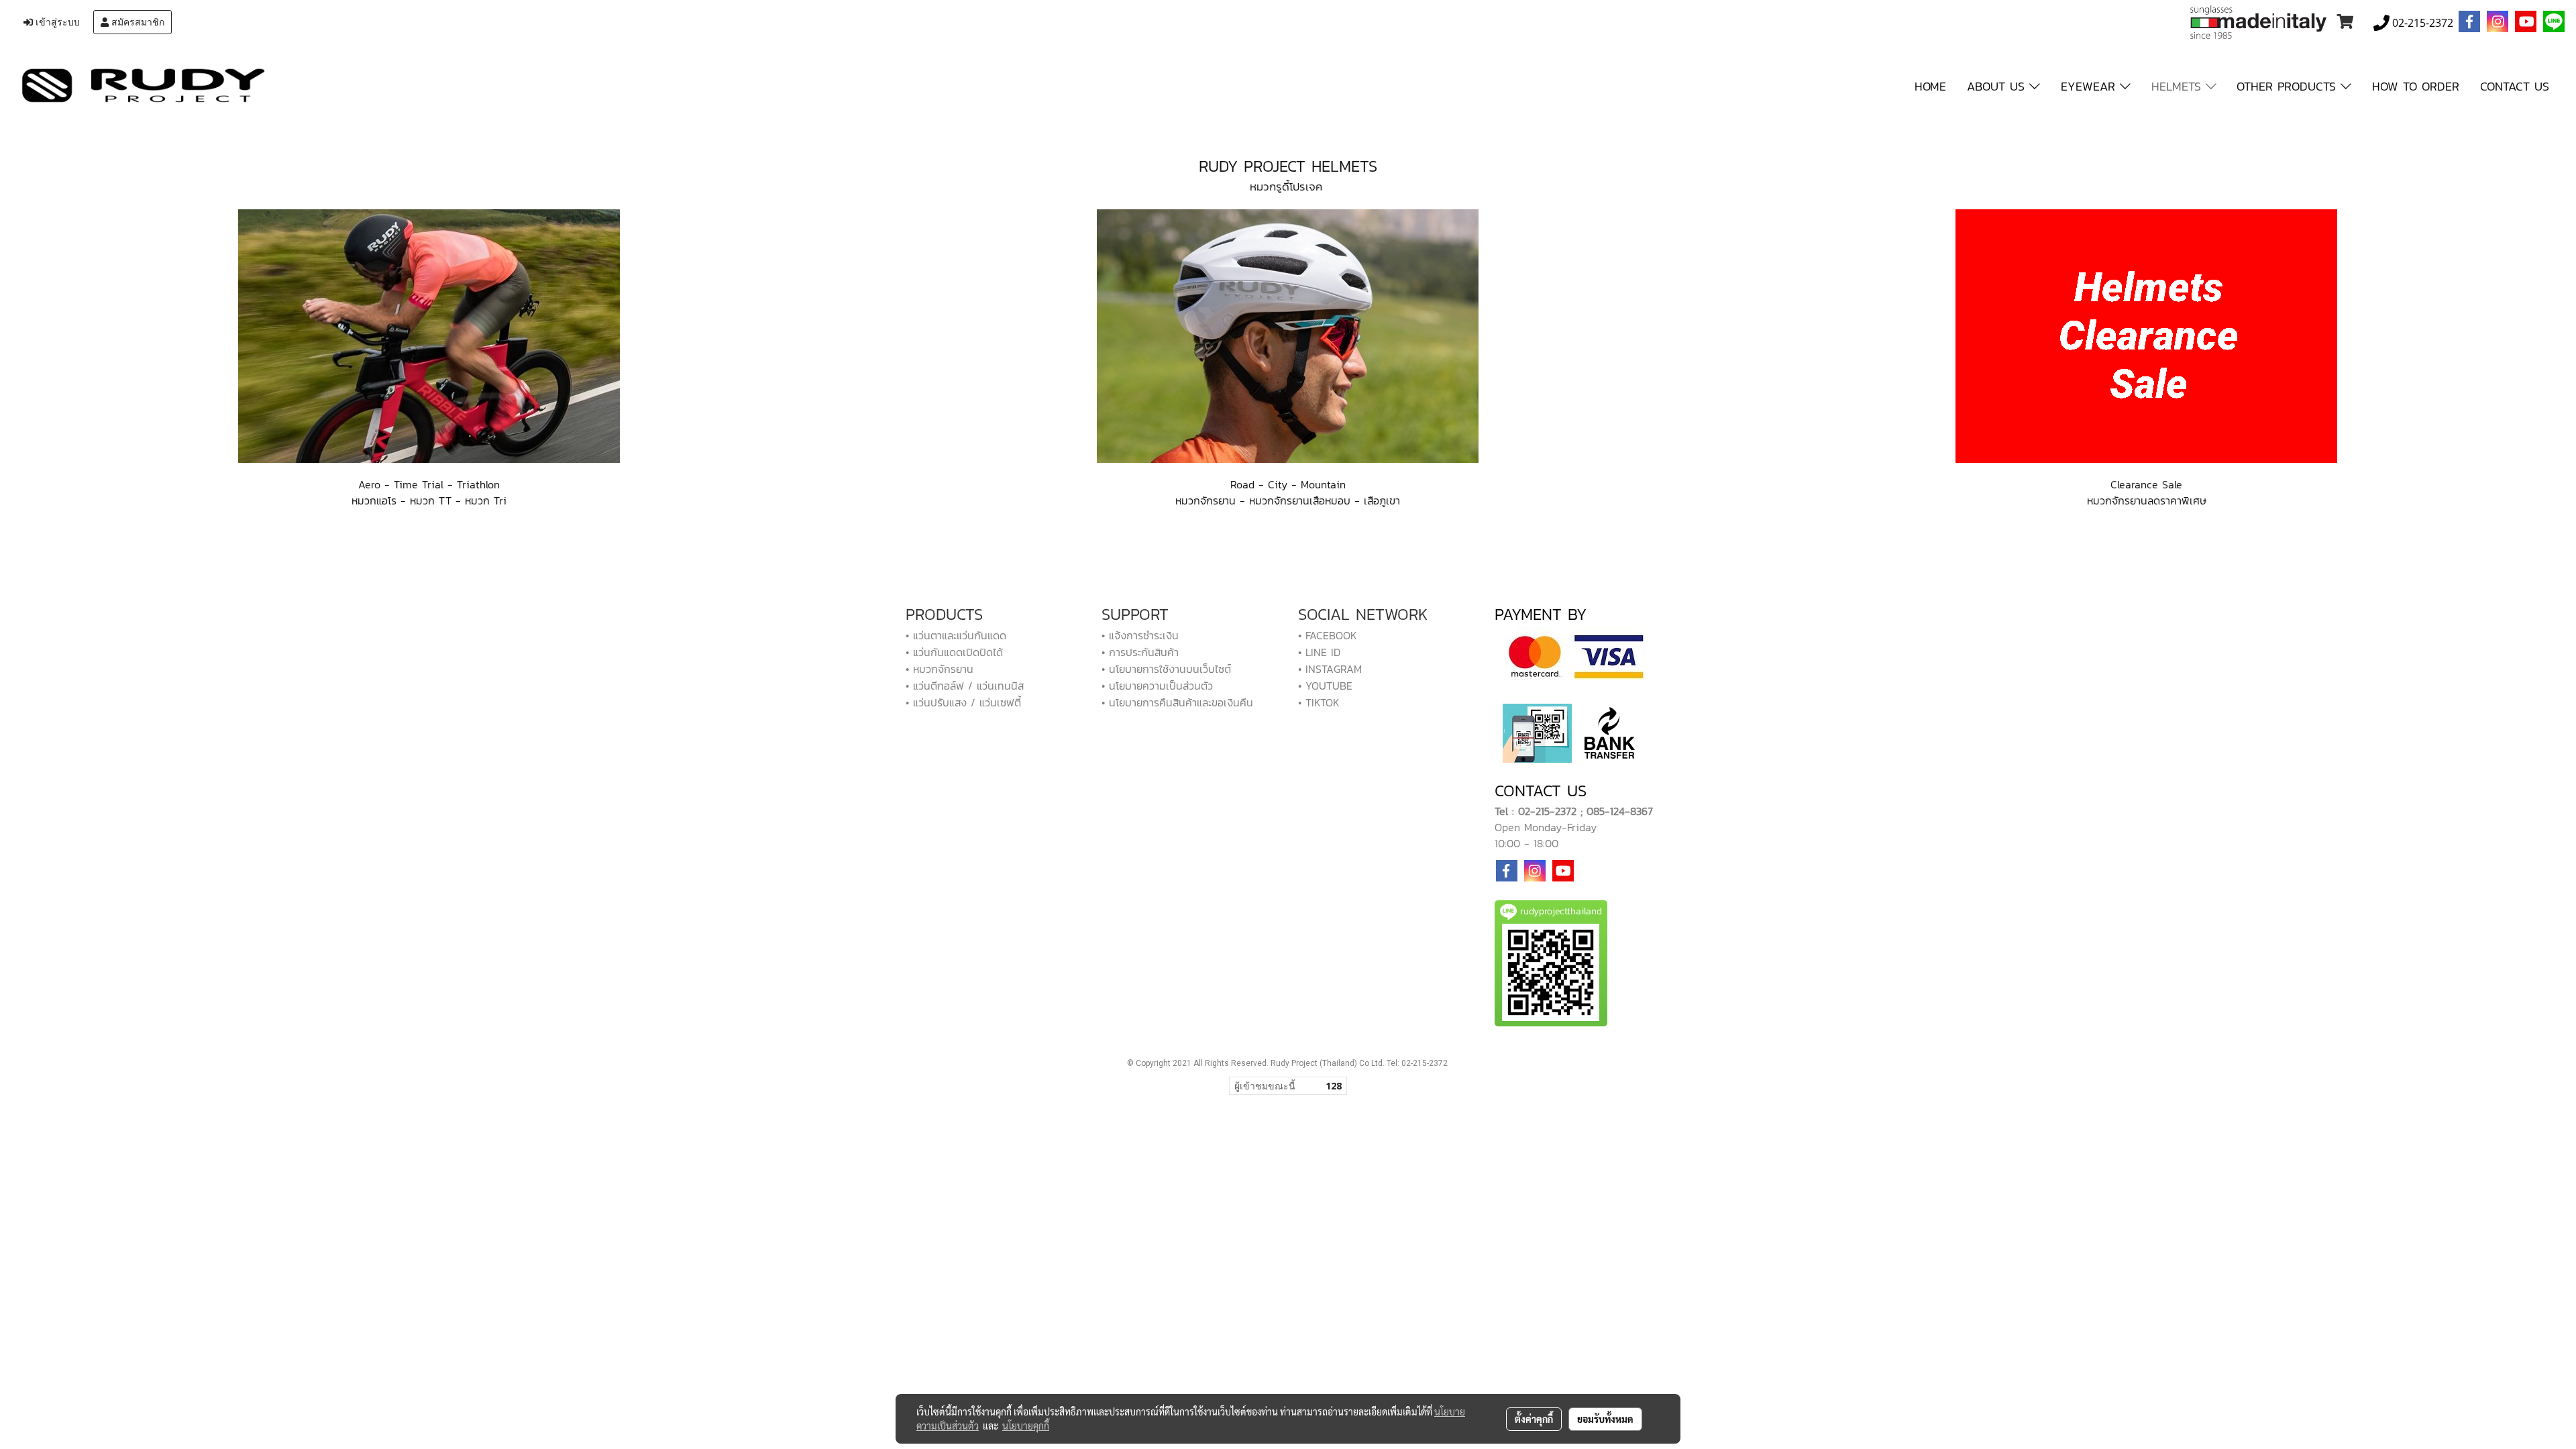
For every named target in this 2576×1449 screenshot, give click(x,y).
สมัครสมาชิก (137, 22)
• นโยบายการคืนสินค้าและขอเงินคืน (1177, 702)
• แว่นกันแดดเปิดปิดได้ (954, 652)
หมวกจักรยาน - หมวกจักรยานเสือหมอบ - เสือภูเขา (1288, 500)
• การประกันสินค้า (1140, 652)
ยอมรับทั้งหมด (1605, 1419)
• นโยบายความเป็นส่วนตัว (1157, 686)
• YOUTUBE (1325, 686)
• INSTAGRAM (1330, 669)
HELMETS (2179, 86)
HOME (1930, 86)
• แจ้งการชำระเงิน (1140, 635)
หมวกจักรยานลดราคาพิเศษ (2147, 500)
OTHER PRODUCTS (2289, 86)
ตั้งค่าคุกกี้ (1534, 1419)
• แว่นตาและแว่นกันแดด (956, 635)
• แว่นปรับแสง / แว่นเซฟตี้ (963, 702)
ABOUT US (1998, 86)
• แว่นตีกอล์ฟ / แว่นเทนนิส (965, 686)
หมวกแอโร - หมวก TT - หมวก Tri (429, 500)
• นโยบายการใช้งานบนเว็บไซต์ (1166, 669)
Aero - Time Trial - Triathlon (429, 484)
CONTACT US (2515, 86)
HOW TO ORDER (2416, 86)
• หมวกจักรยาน (940, 669)
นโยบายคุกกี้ (1026, 1426)
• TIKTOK (1319, 702)
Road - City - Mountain (1288, 484)
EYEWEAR (2090, 86)
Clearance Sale (2146, 484)
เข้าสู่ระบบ (56, 22)
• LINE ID (1319, 652)
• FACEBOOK (1328, 635)
